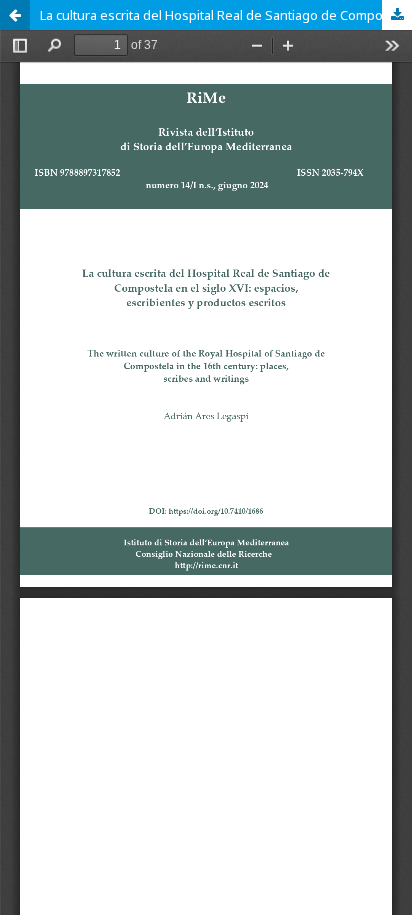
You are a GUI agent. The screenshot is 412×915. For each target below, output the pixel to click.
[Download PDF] (397, 15)
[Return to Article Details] (15, 15)
